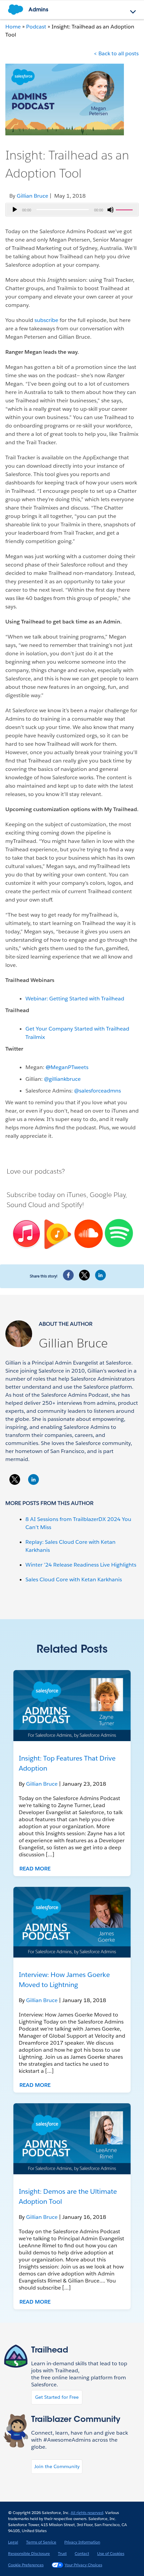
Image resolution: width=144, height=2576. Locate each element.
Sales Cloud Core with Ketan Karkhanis (74, 1579)
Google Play (107, 1195)
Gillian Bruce (73, 1343)
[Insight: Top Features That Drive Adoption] (72, 1706)
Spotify (72, 1205)
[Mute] (111, 210)
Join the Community (57, 2466)
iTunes (77, 1195)
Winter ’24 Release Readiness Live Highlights (81, 1565)
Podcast (36, 27)
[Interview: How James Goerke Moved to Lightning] (72, 1922)
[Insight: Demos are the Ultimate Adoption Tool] (72, 2139)
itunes (25, 1234)
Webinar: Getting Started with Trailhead (75, 999)
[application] (72, 210)
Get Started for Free (57, 2397)
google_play (57, 1235)
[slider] (125, 209)
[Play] (15, 210)
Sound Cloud (26, 1205)
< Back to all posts (116, 53)
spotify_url (119, 1233)
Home (13, 27)
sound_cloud (88, 1234)
